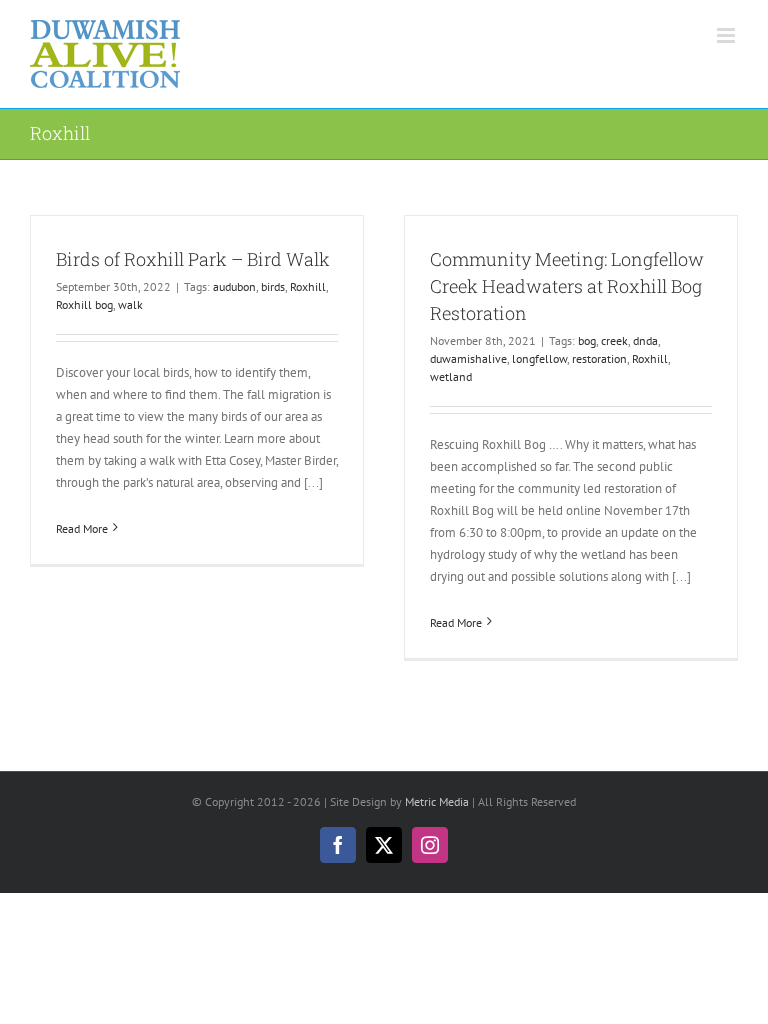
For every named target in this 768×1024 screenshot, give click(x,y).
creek (614, 340)
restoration (599, 358)
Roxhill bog (84, 304)
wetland (451, 376)
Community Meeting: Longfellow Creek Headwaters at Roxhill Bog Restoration (567, 286)
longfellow (539, 358)
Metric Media (437, 801)
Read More (82, 528)
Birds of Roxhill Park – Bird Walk (193, 259)
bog (587, 340)
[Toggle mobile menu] (727, 35)
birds (273, 286)
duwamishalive (468, 358)
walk (130, 304)
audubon (234, 286)
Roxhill (308, 286)
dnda (645, 340)
